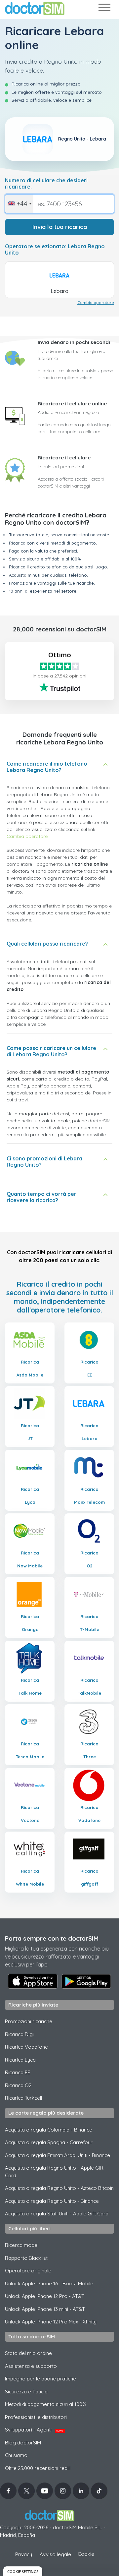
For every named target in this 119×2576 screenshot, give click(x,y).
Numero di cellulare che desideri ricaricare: (46, 184)
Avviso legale (55, 2554)
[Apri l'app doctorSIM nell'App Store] (33, 1981)
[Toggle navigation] (104, 9)
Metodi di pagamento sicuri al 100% (46, 2404)
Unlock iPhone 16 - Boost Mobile (49, 2283)
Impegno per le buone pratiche (40, 2379)
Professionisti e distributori (36, 2417)
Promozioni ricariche (29, 2021)
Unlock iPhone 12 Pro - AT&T (45, 2296)
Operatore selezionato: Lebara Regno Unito (55, 250)
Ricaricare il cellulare (64, 458)
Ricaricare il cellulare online (72, 404)
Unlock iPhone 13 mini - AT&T (45, 2309)
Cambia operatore (96, 302)
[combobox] (19, 204)
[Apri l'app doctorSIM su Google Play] (86, 1981)
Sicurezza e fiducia (26, 2392)
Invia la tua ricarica (60, 227)
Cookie (86, 2554)
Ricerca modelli (23, 2245)
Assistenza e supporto (31, 2366)
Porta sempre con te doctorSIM (52, 1938)
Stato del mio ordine (28, 2353)
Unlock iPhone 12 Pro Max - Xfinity (51, 2322)
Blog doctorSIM (23, 2443)
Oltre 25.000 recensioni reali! (38, 2468)
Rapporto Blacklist (26, 2258)
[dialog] (23, 2571)
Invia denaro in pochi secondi (74, 342)
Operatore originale (28, 2271)
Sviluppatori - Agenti (34, 2430)
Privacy (24, 2554)
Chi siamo (16, 2455)
